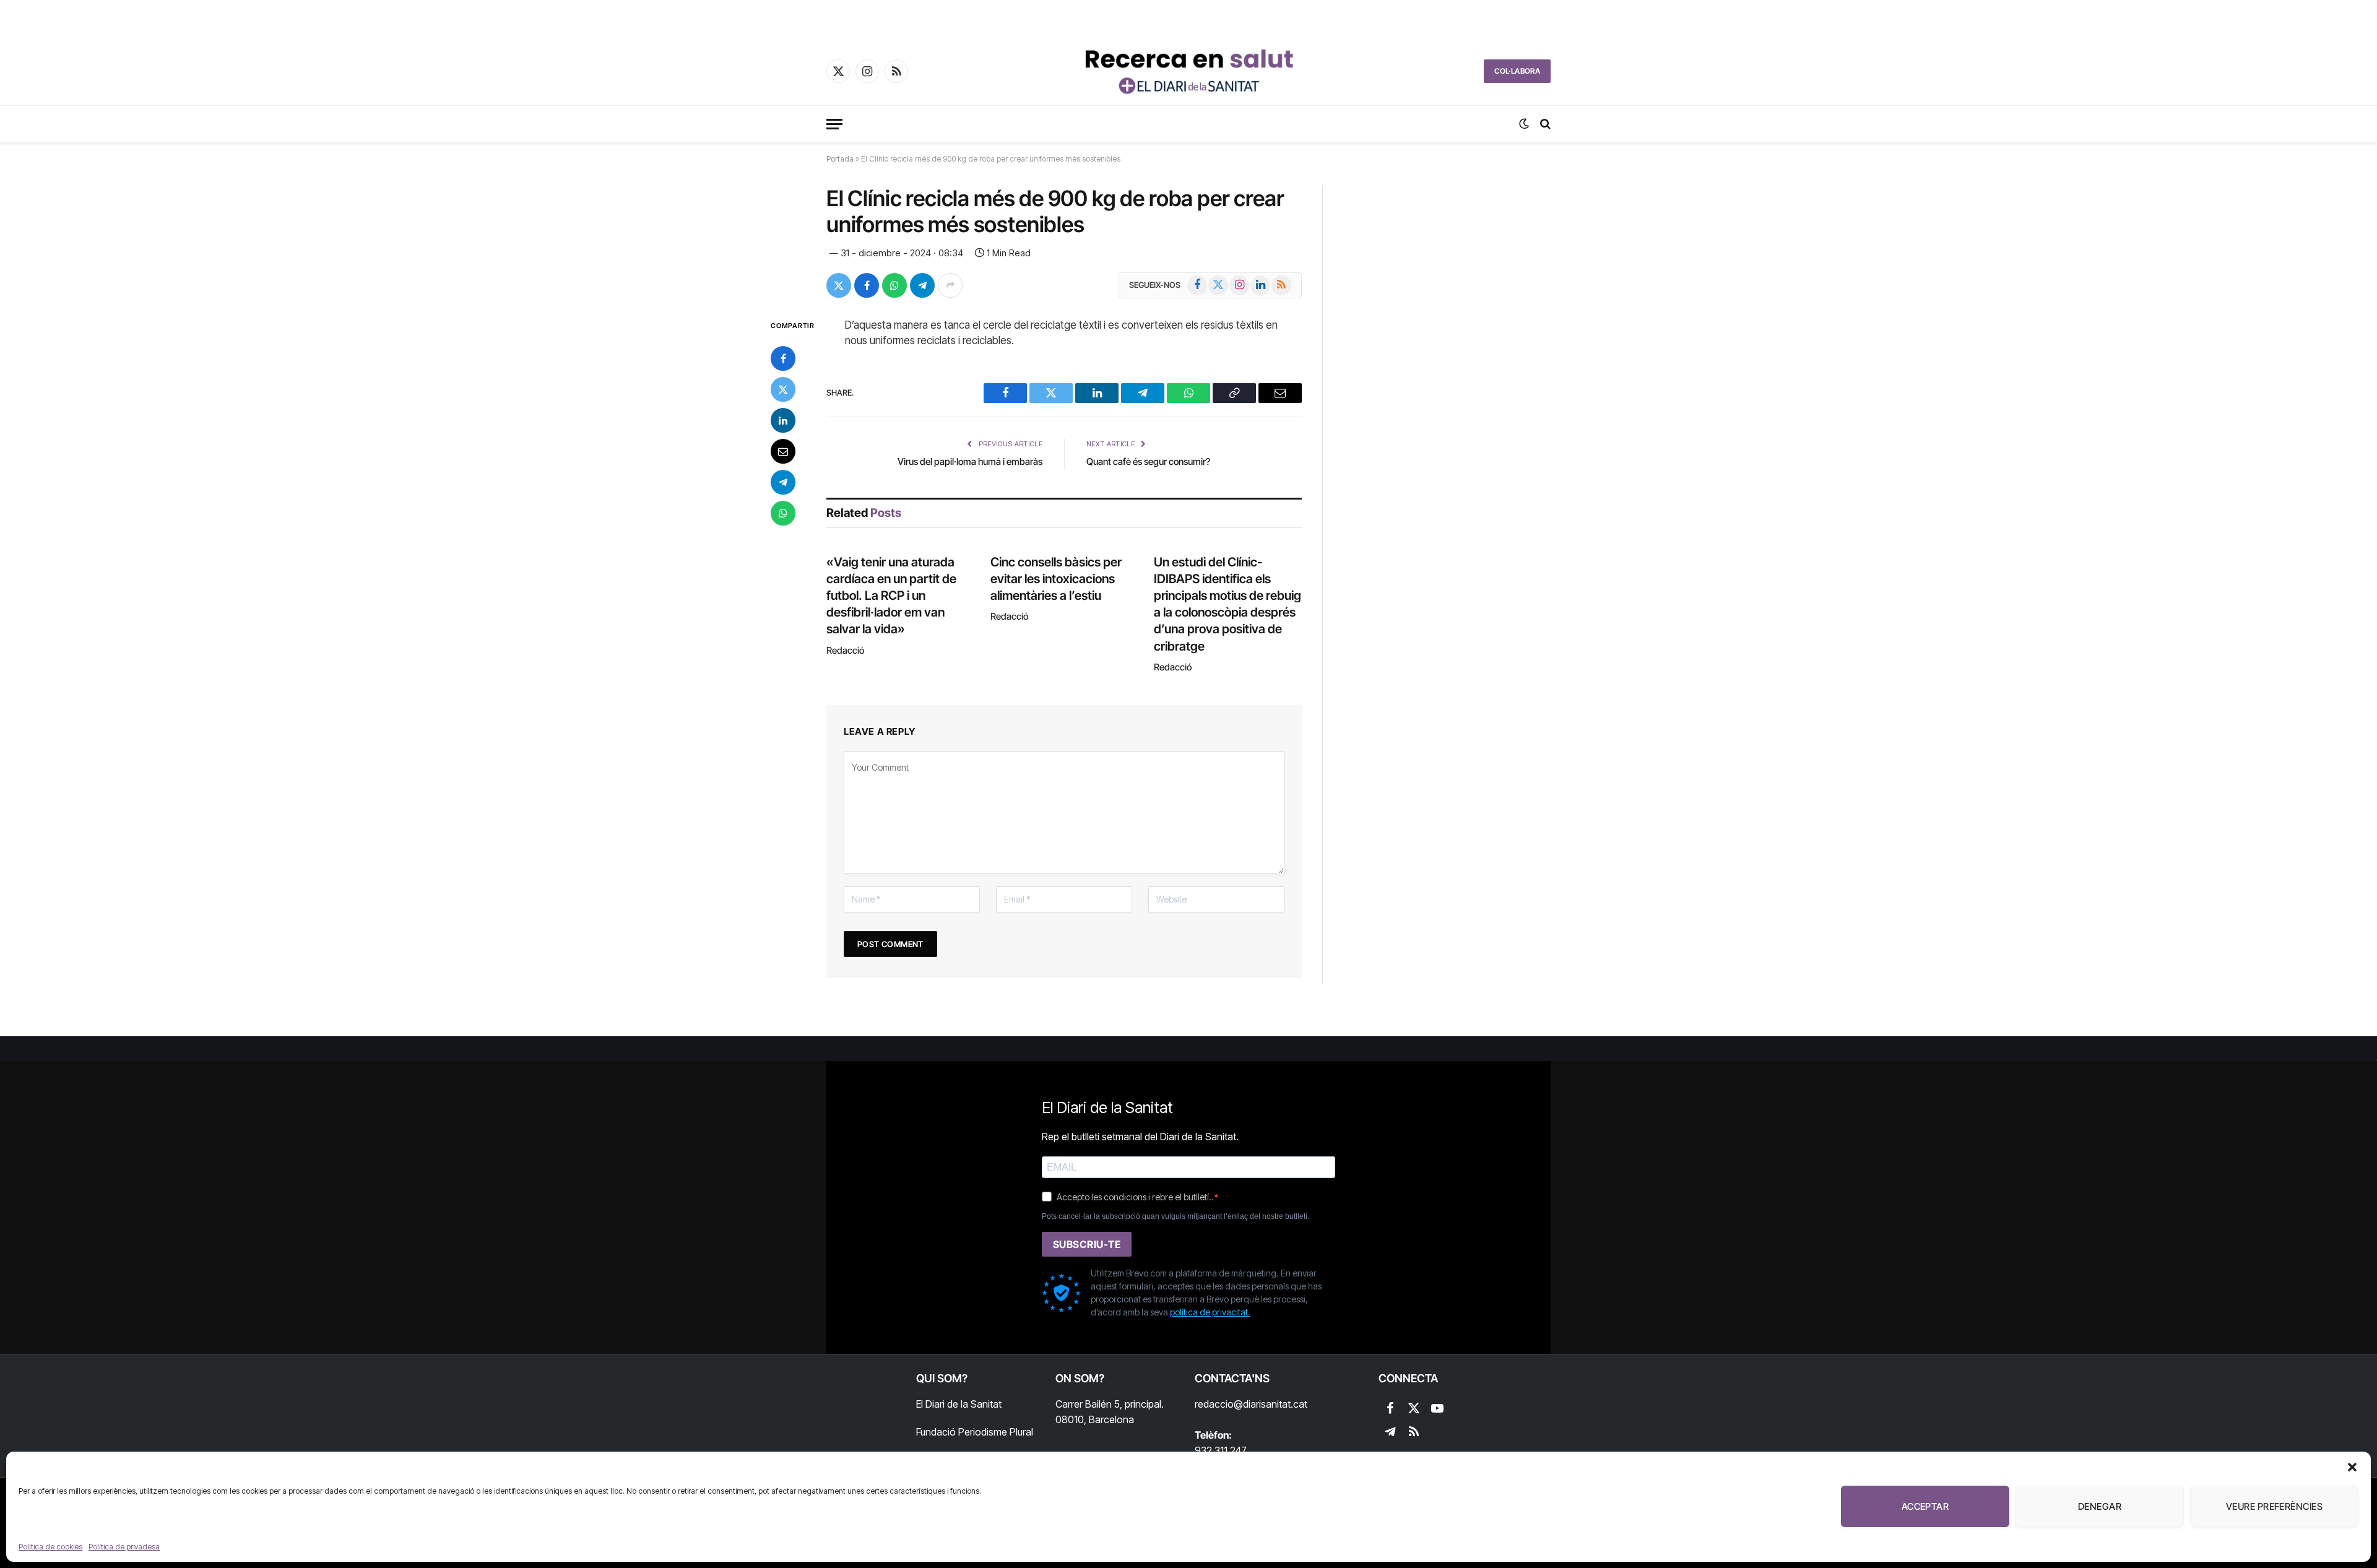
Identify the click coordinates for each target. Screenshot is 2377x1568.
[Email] (783, 451)
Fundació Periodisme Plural (975, 1432)
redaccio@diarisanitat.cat (1251, 1404)
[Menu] (834, 124)
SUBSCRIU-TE (1087, 1244)
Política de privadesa (124, 1547)
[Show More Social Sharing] (950, 285)
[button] (2352, 1467)
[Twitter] (783, 389)
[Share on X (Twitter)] (839, 285)
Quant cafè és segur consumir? (1148, 461)
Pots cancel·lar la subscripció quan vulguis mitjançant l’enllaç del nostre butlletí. (1176, 1216)
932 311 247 (1221, 1450)
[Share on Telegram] (922, 285)
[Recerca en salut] (1188, 71)
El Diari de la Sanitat (959, 1404)
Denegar (2100, 1506)
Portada (840, 159)
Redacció (845, 650)
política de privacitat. (1210, 1312)
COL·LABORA (1517, 71)
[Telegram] (783, 482)
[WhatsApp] (783, 513)
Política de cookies (50, 1547)
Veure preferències (2274, 1506)
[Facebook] (783, 358)
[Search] (1544, 124)
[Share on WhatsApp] (894, 285)
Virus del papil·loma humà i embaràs (970, 461)
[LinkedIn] (783, 420)
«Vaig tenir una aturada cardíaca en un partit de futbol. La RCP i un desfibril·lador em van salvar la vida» (891, 596)
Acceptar (1925, 1506)
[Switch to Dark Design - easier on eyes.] (1524, 124)
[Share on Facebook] (867, 285)
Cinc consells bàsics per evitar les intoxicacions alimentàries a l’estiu (1056, 579)
